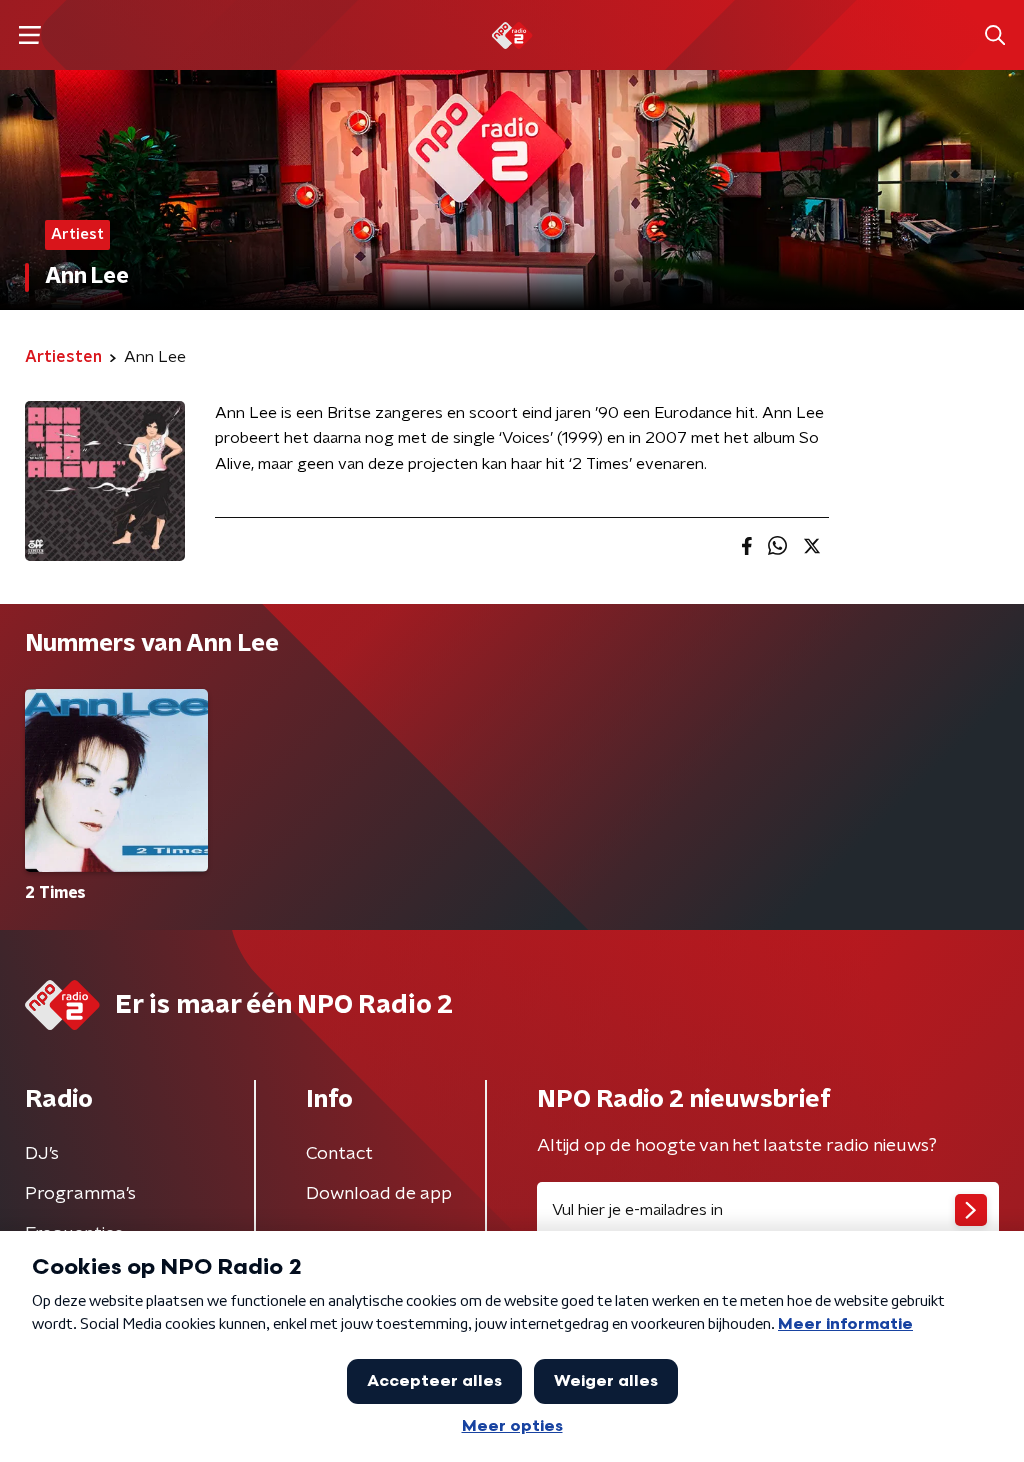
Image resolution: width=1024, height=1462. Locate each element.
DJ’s (42, 1154)
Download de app (379, 1194)
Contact (339, 1154)
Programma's (80, 1194)
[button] (29, 35)
